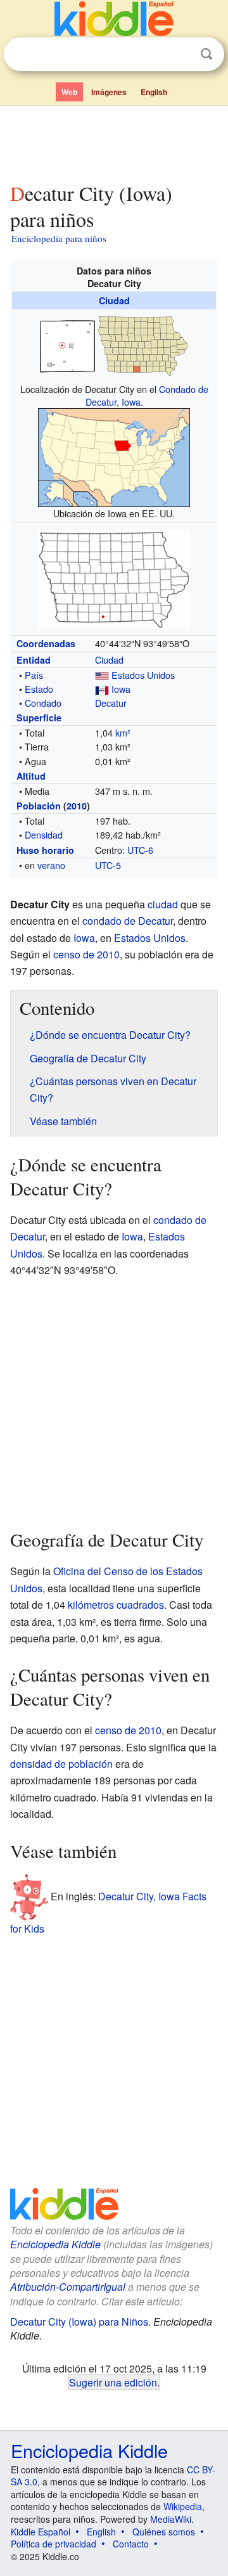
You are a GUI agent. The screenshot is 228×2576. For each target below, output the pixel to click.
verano (51, 865)
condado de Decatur (128, 921)
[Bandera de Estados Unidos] (102, 675)
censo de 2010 (86, 954)
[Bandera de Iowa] (102, 689)
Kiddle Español (41, 2532)
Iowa (131, 402)
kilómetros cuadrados (116, 1605)
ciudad (163, 904)
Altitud (31, 776)
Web (69, 92)
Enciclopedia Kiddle (55, 2244)
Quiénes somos (164, 2532)
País (34, 675)
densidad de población (61, 1764)
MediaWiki (171, 2519)
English (154, 92)
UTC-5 (108, 865)
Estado (39, 689)
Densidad (44, 834)
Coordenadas (46, 643)
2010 (77, 806)
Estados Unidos (143, 675)
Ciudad (114, 300)
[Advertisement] (114, 141)
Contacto (131, 2544)
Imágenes (109, 92)
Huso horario (45, 850)
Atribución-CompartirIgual (68, 2287)
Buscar (206, 54)
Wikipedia (183, 2506)
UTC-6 (140, 850)
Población (39, 806)
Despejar (180, 55)
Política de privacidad (54, 2544)
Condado (43, 703)
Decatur (111, 703)
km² (123, 732)
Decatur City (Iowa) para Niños (79, 2322)
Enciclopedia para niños (59, 238)
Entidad (34, 660)
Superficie (39, 718)
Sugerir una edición (113, 2382)
